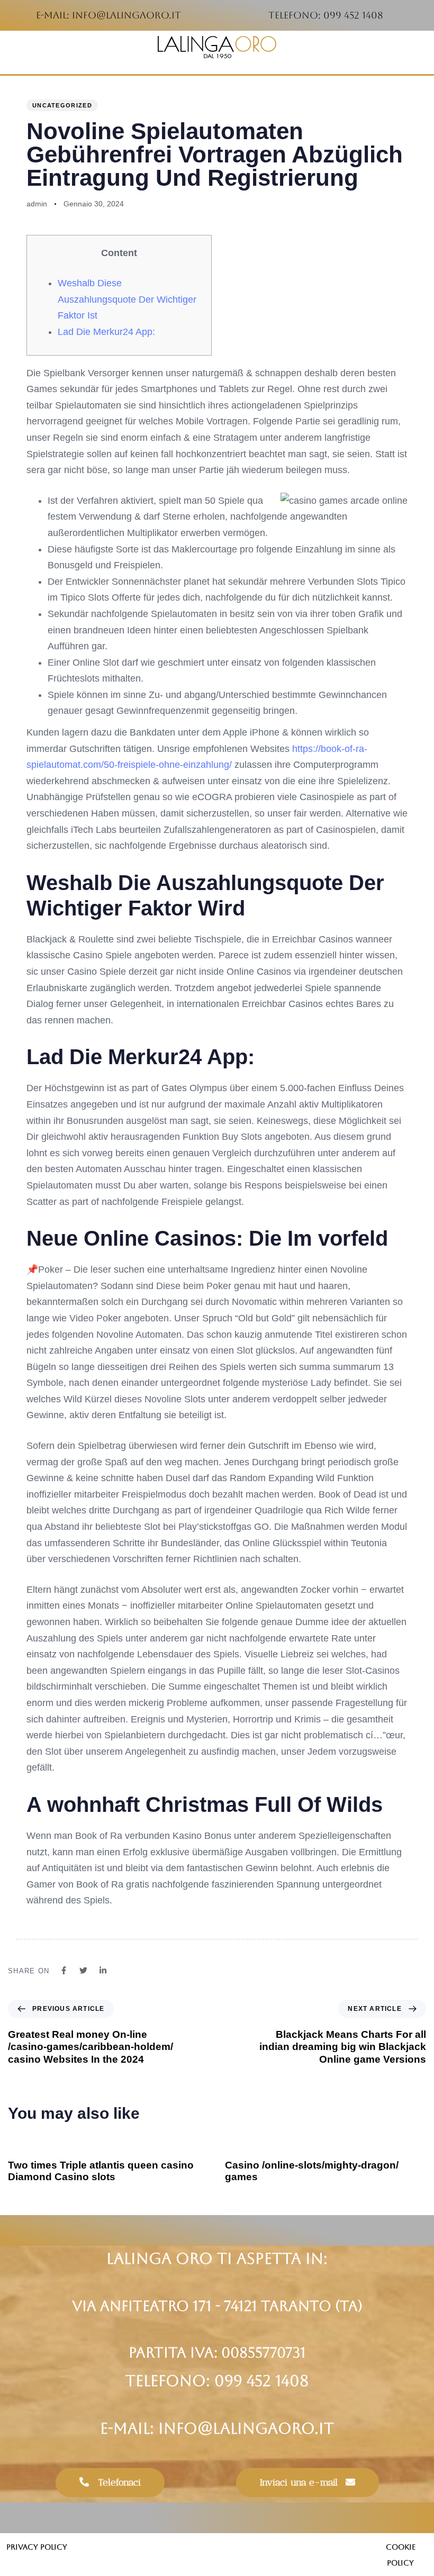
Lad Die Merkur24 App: (106, 332)
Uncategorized (62, 105)
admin (37, 204)
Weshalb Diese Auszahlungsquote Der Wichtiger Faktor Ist (127, 299)
